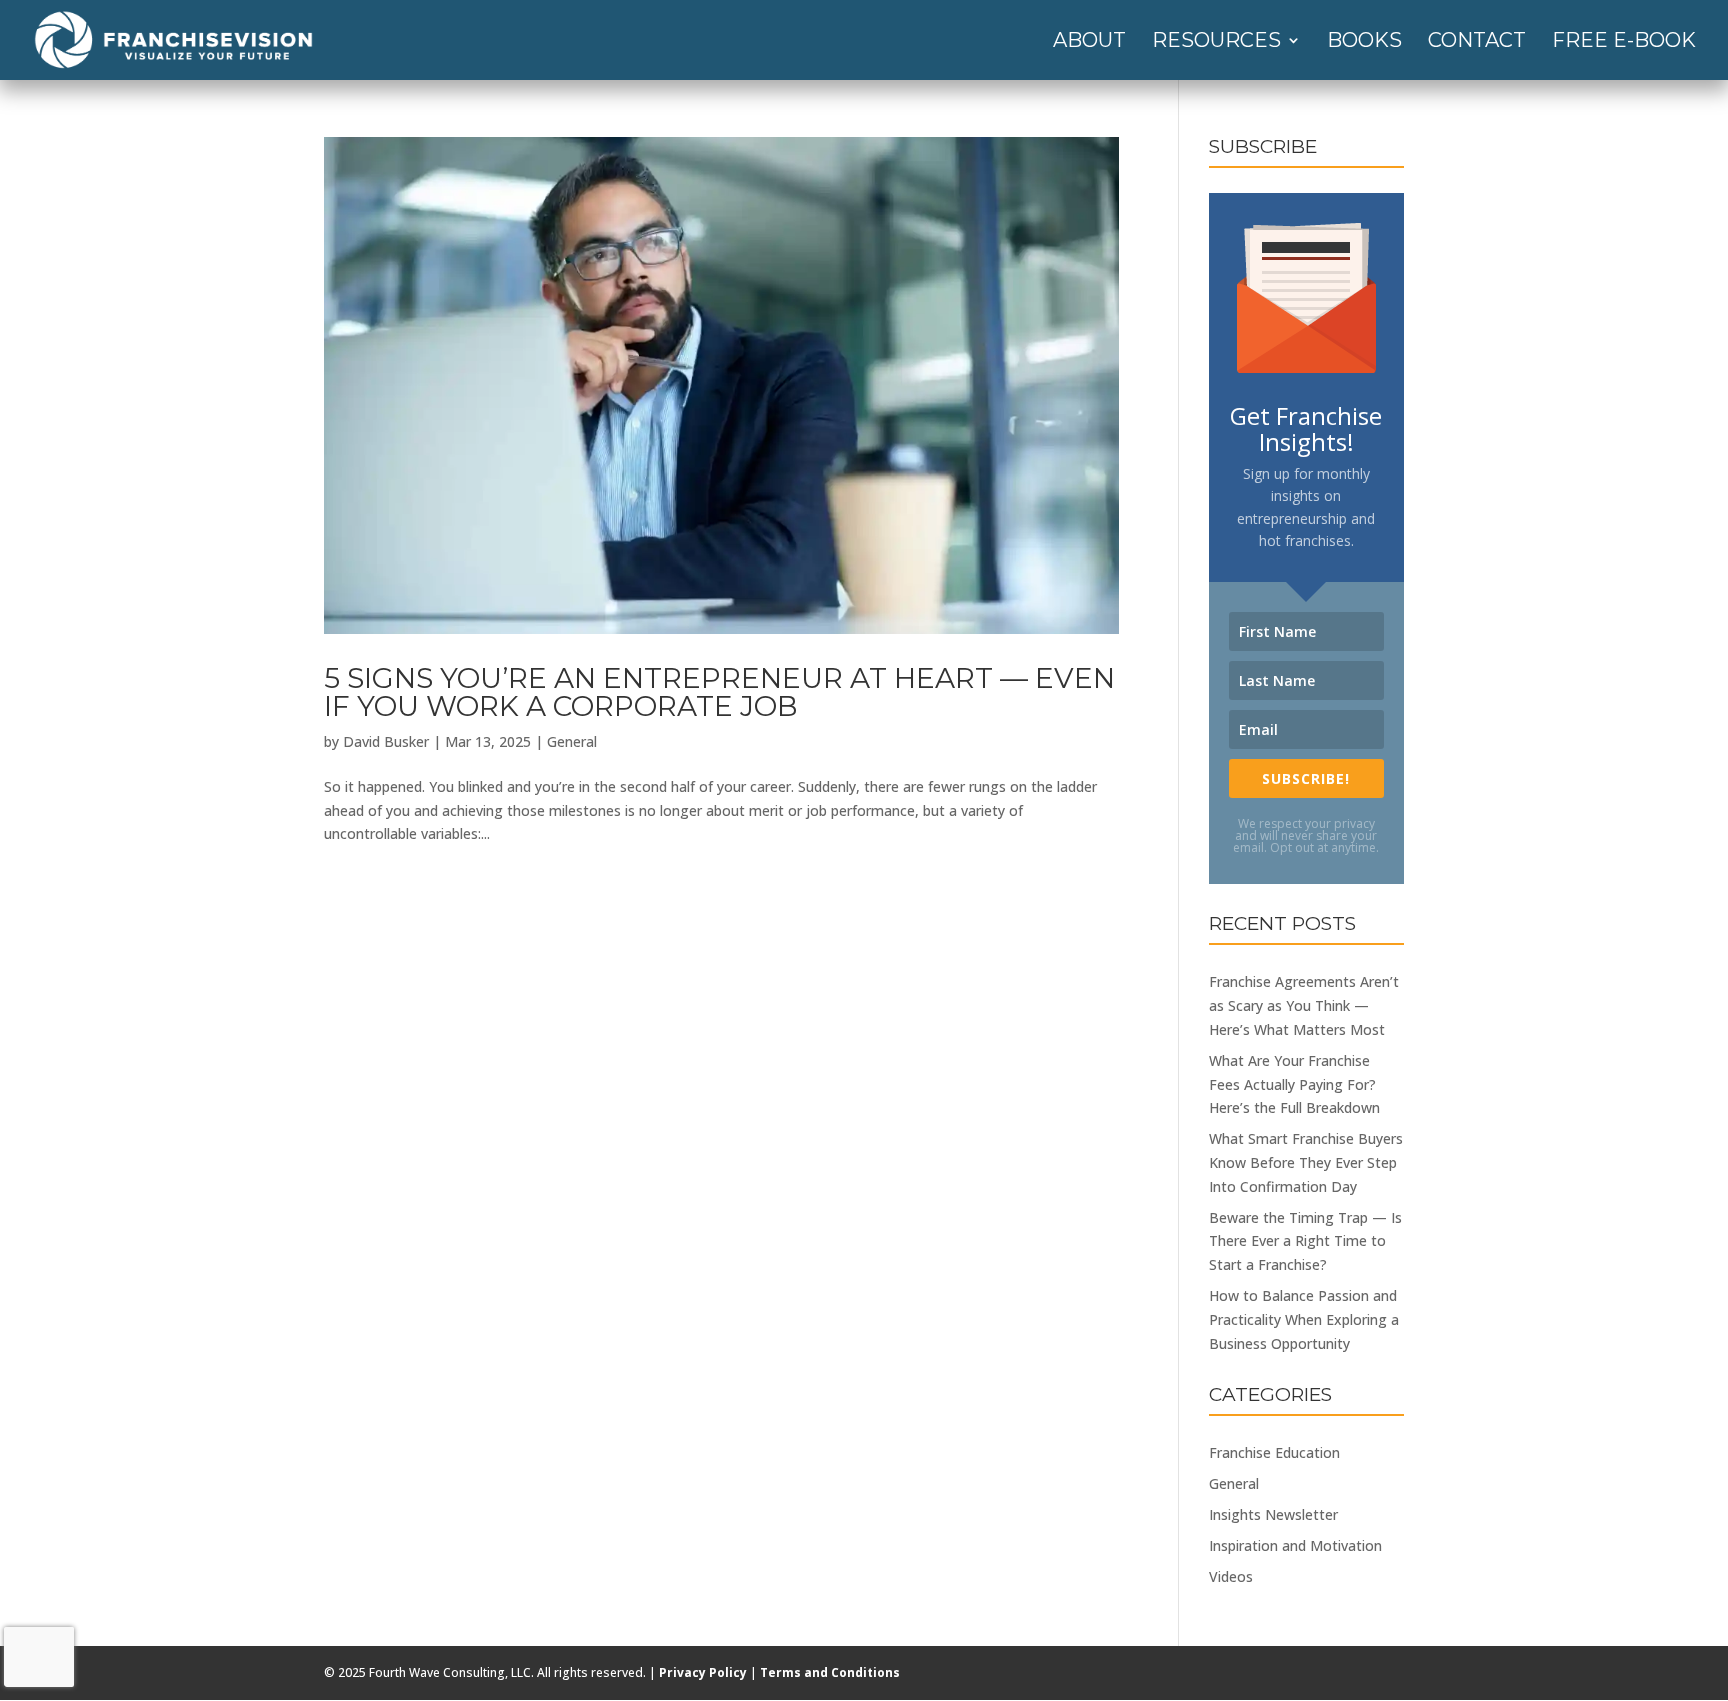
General (572, 741)
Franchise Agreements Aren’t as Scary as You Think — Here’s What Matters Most (1304, 1005)
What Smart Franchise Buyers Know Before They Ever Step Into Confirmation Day (1306, 1162)
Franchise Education (1274, 1452)
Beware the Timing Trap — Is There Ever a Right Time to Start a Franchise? (1305, 1241)
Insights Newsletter (1273, 1514)
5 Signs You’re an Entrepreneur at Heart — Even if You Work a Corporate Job (719, 692)
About (1089, 42)
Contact (1477, 42)
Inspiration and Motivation (1295, 1545)
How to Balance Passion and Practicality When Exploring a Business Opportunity (1304, 1319)
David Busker (386, 741)
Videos (1231, 1576)
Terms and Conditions (830, 1672)
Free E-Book (1624, 42)
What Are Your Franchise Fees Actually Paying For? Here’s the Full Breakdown (1294, 1084)
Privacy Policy (703, 1672)
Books (1364, 42)
